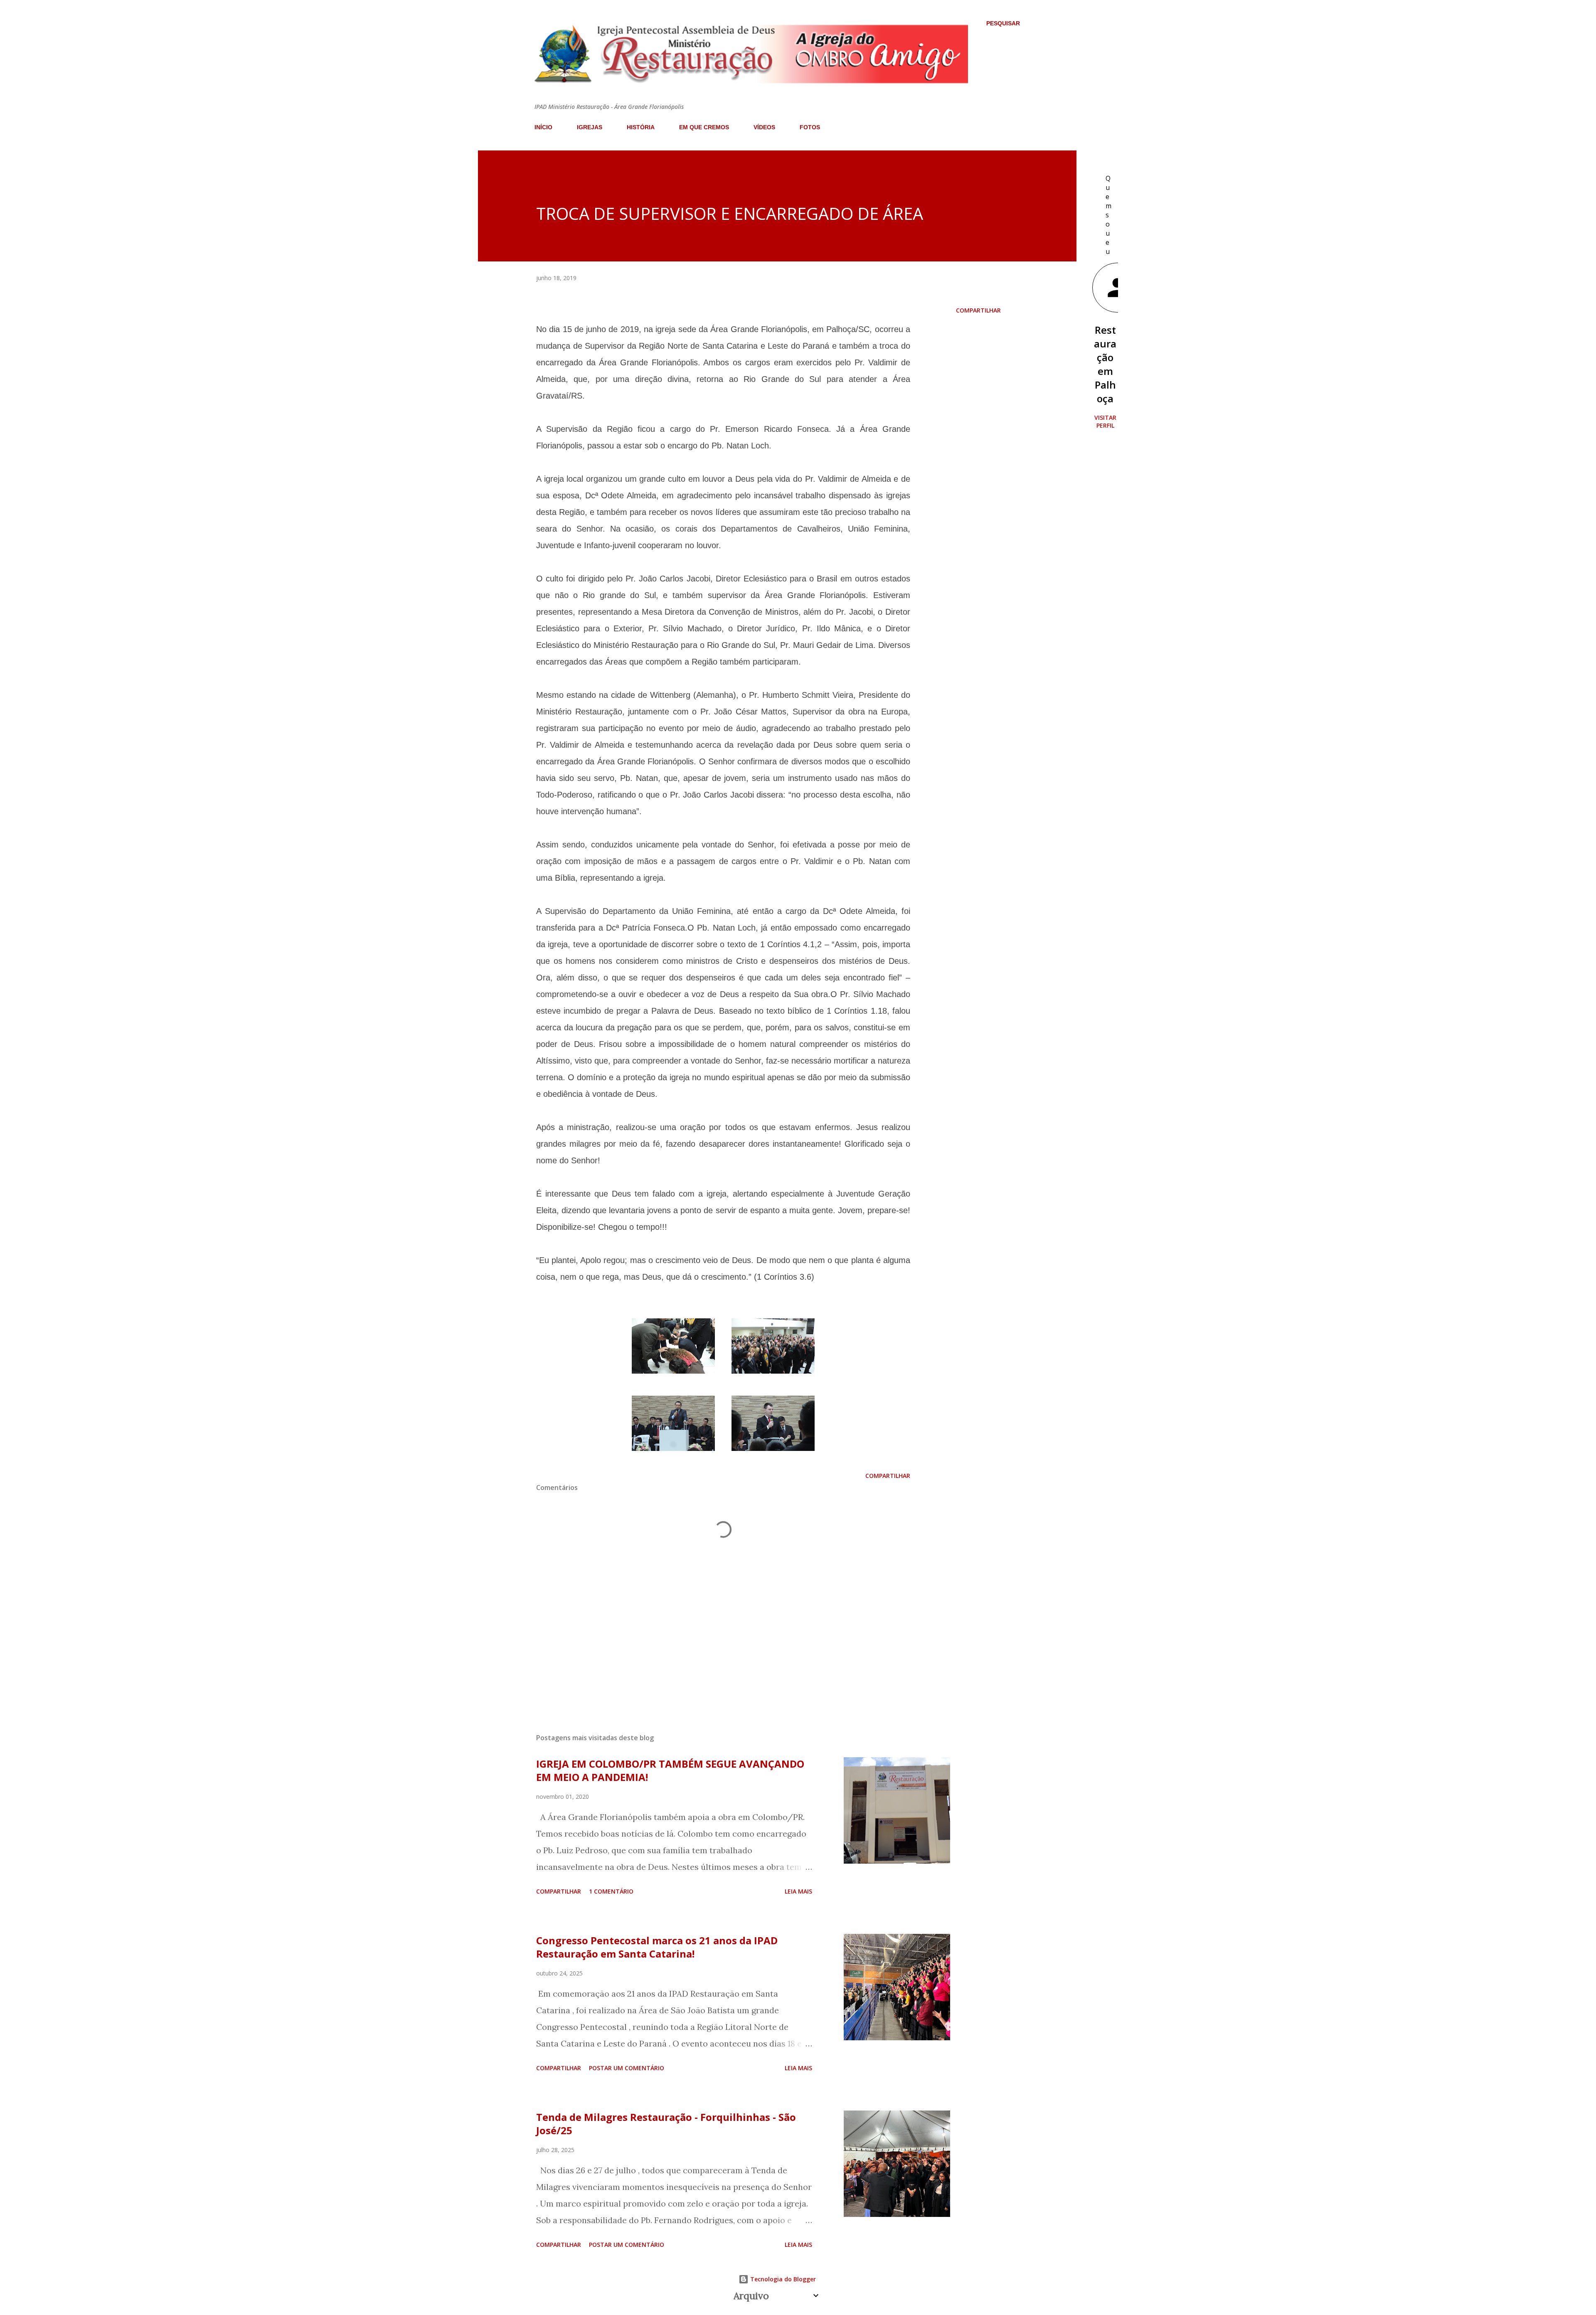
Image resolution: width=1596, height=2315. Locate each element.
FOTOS (810, 127)
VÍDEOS (764, 127)
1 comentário (611, 1891)
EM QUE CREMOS (704, 127)
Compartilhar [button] (978, 310)
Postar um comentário (627, 2068)
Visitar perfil (1105, 421)
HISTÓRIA (641, 127)
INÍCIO (543, 127)
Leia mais (798, 1891)
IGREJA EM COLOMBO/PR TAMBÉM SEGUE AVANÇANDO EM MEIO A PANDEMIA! (670, 1770)
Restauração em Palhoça (1105, 364)
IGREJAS (590, 127)
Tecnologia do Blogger (782, 2279)
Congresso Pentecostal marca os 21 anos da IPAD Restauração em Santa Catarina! (657, 1947)
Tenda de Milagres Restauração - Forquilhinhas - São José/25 (666, 2124)
